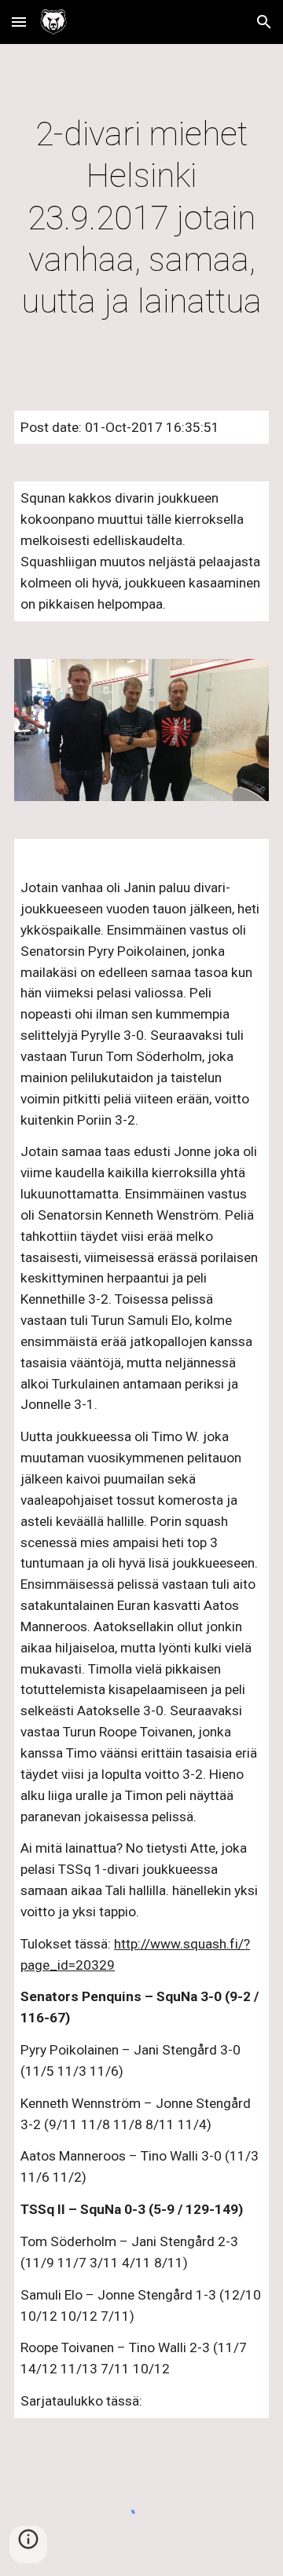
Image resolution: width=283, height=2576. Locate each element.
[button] (19, 22)
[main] (141, 218)
